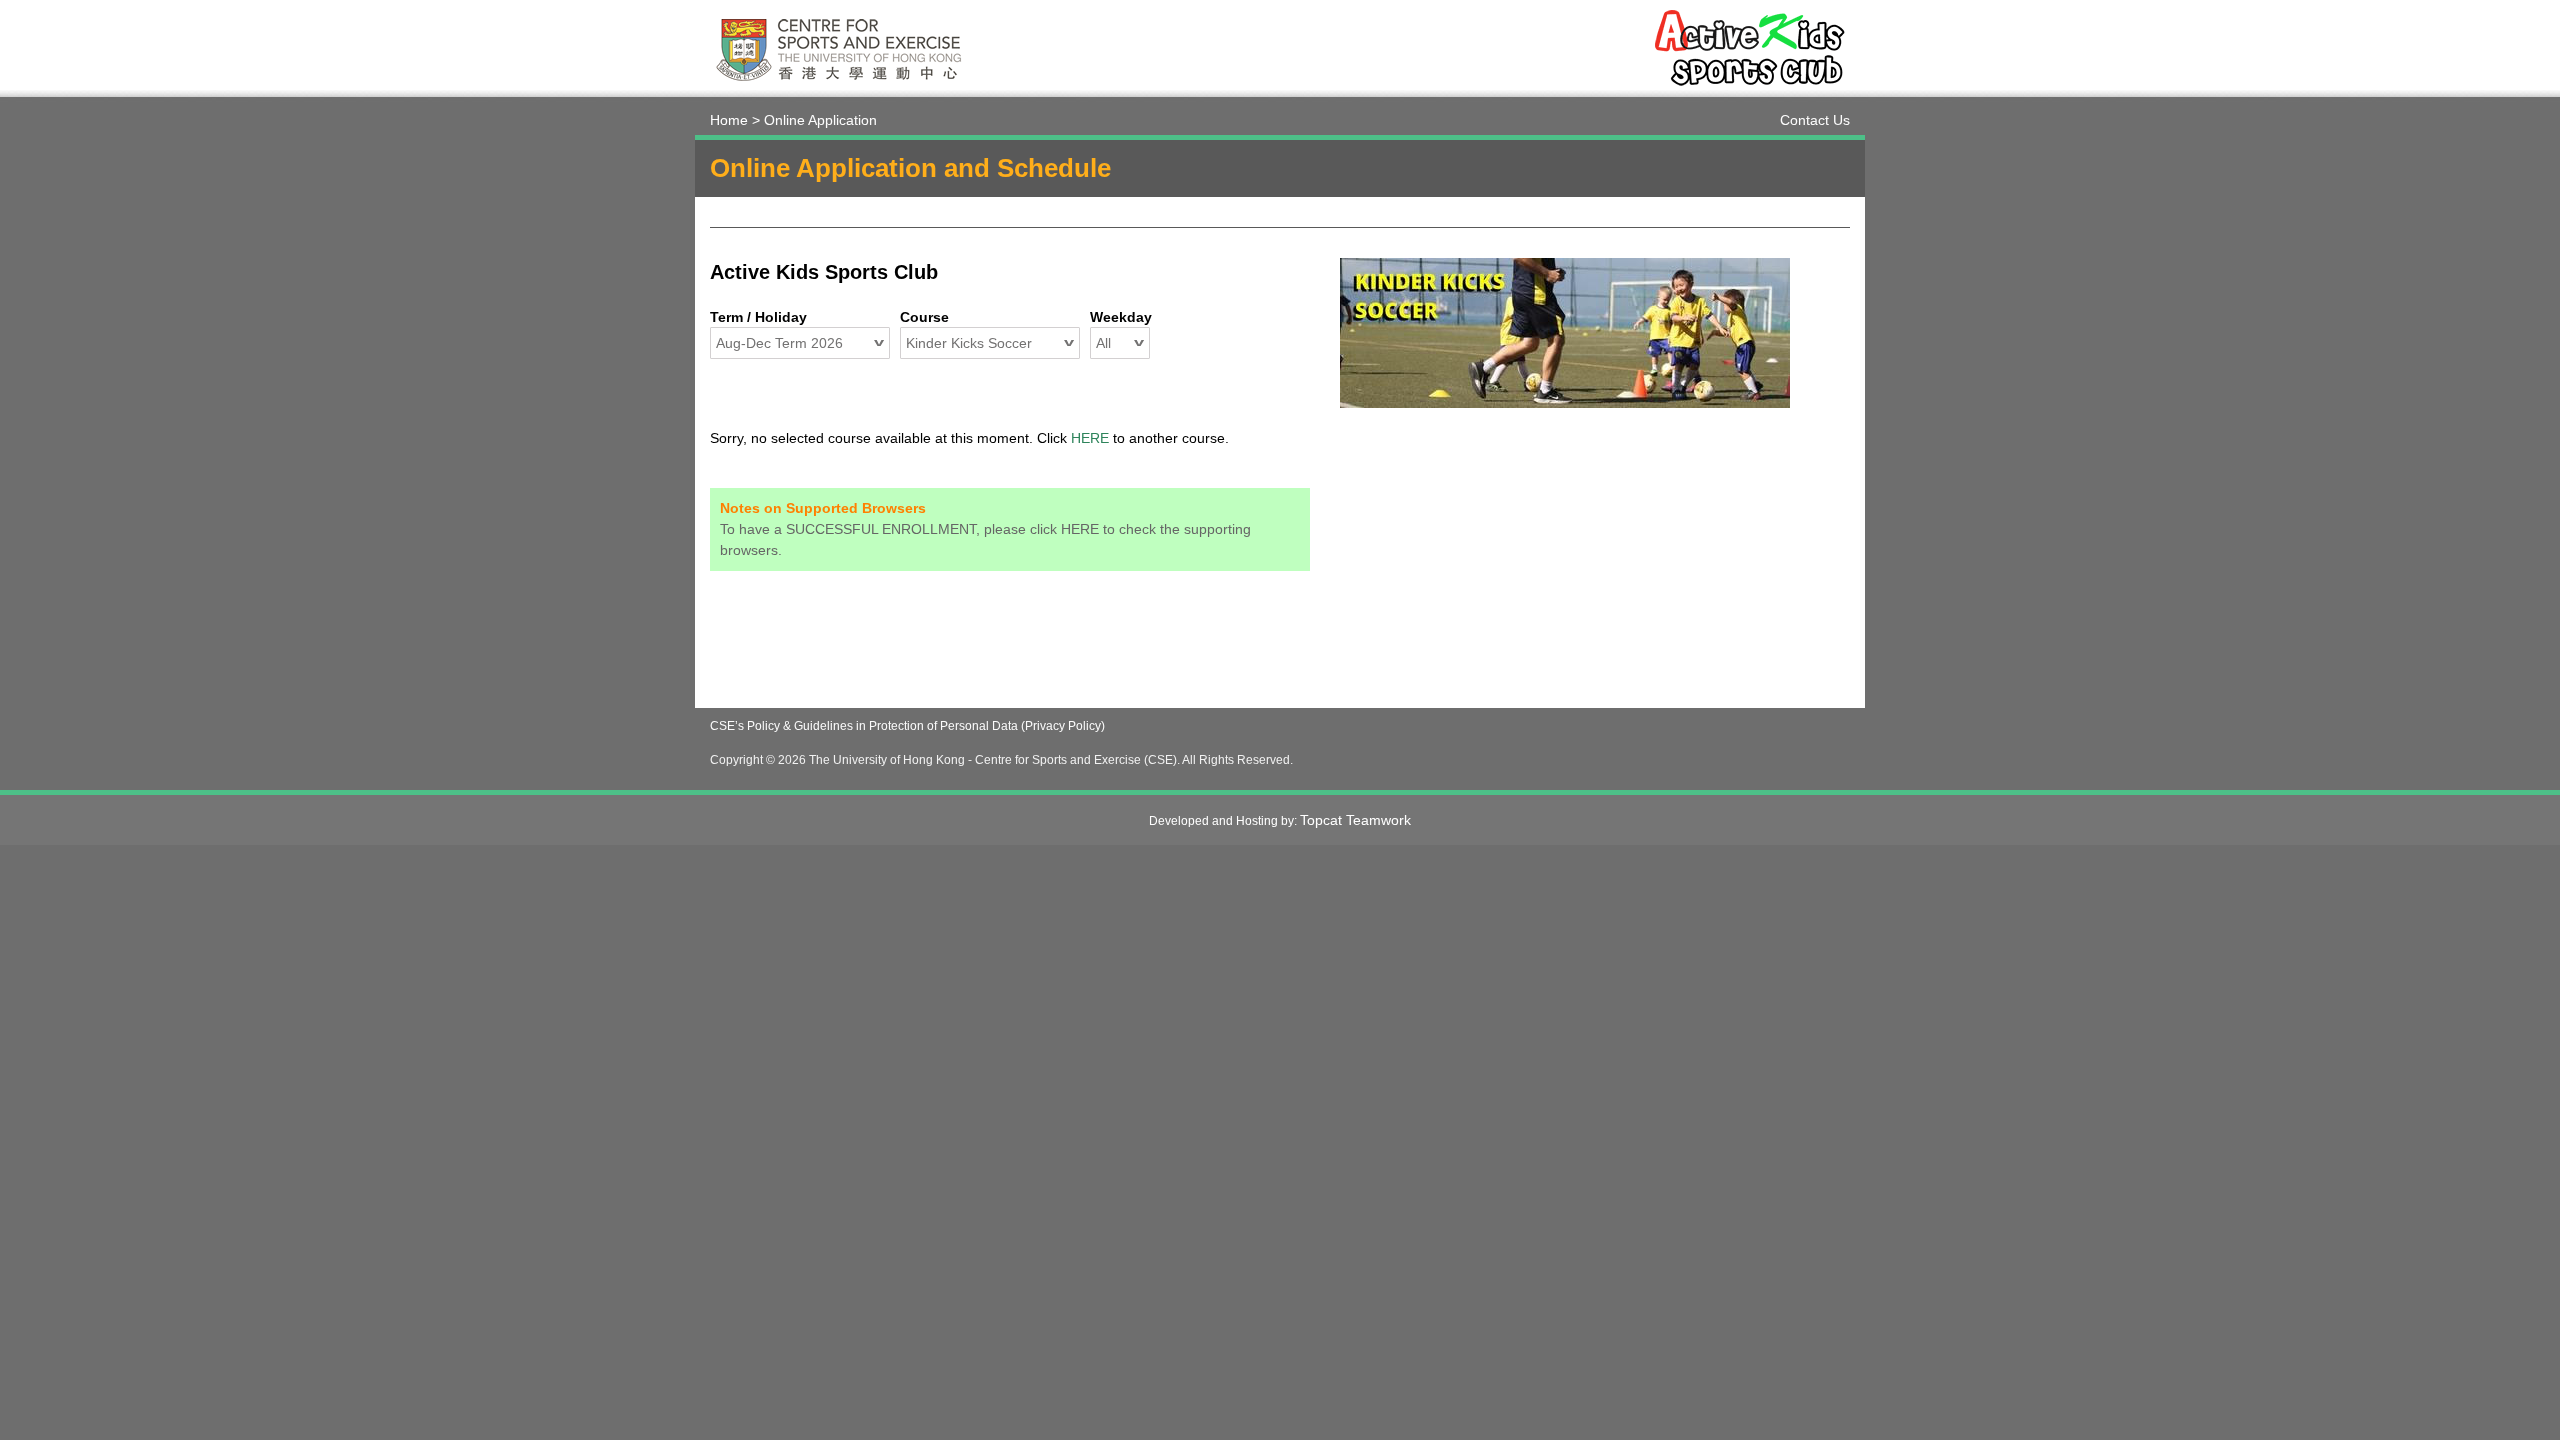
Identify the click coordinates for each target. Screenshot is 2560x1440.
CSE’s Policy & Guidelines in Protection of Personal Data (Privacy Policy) (907, 726)
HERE (1090, 438)
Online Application (820, 120)
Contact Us (1815, 120)
